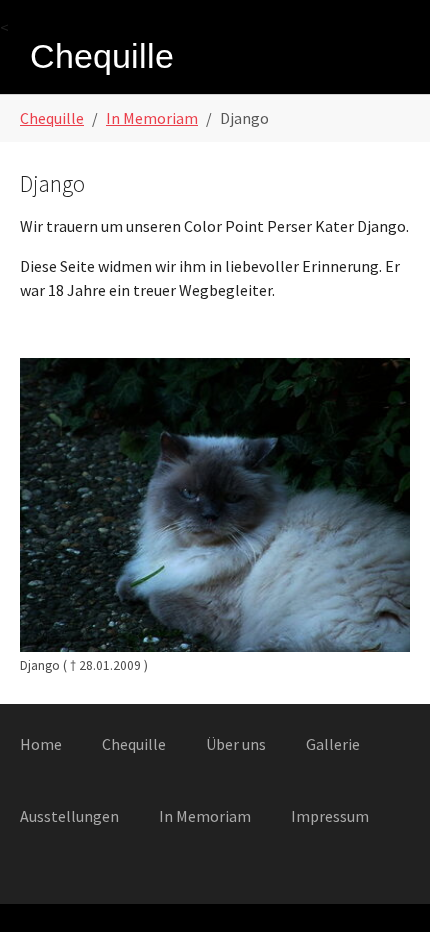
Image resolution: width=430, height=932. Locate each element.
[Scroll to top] (386, 888)
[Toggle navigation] (393, 59)
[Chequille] (100, 58)
